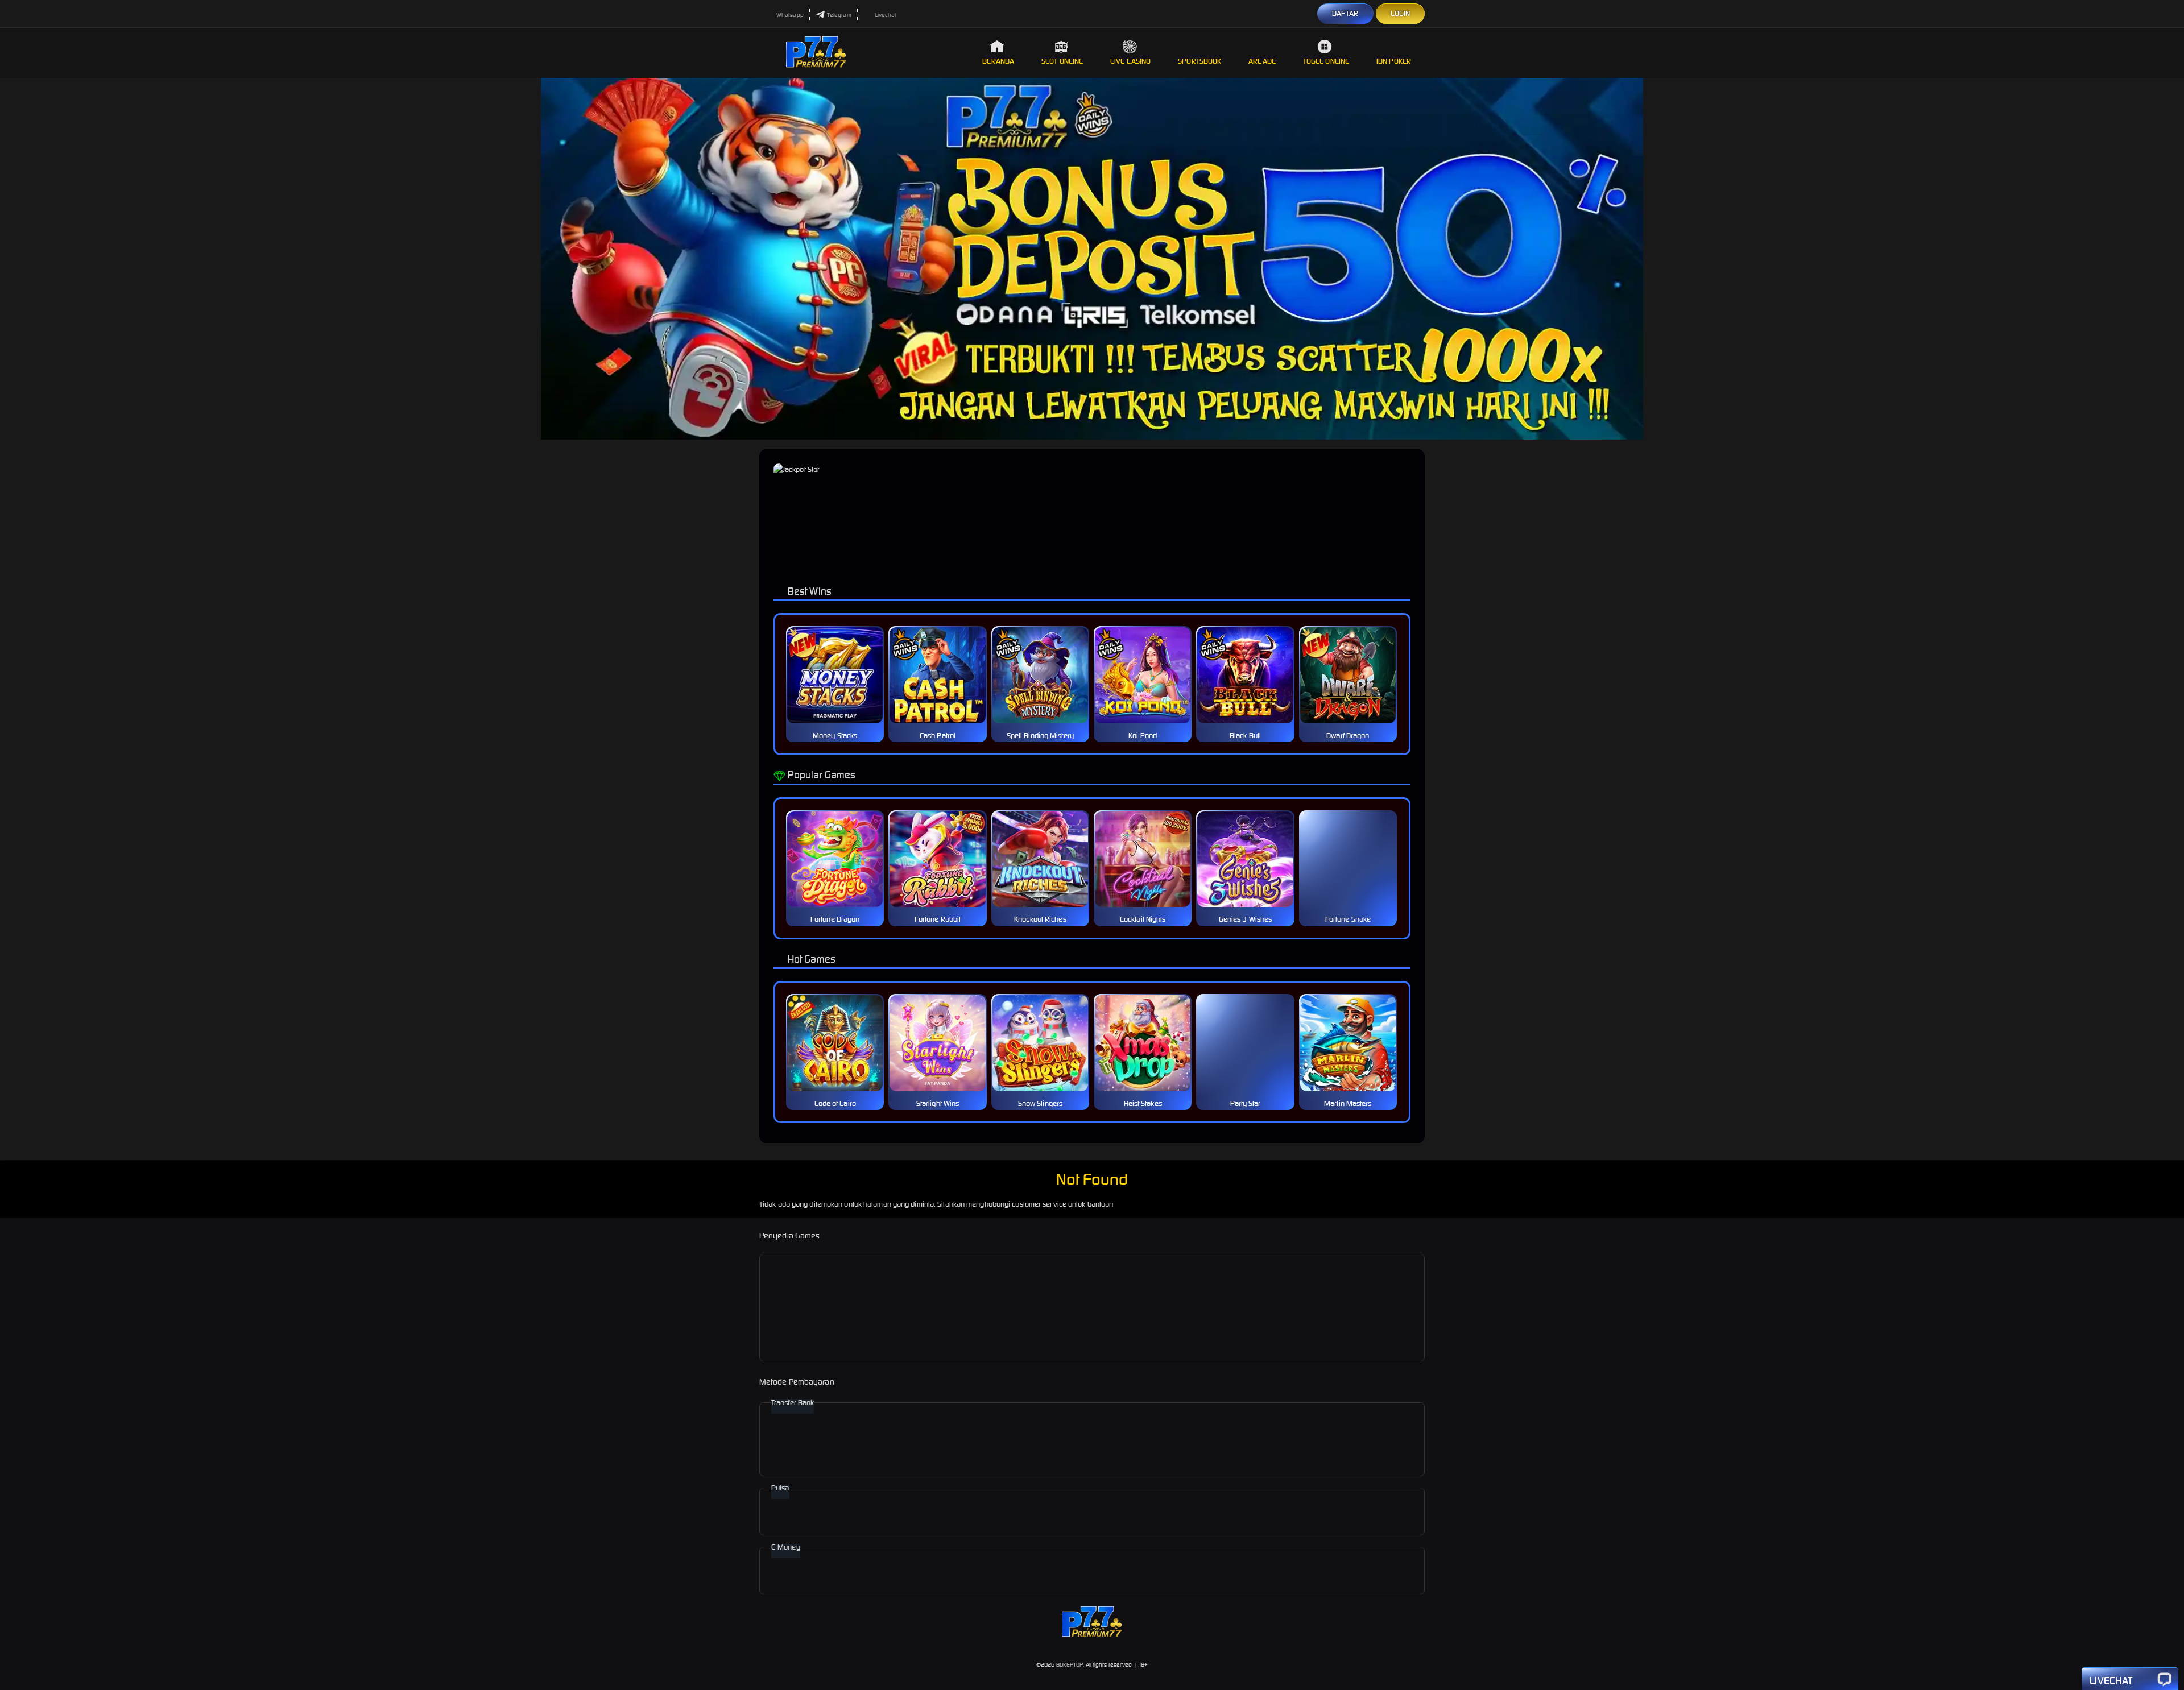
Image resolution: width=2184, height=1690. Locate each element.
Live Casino (1130, 61)
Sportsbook (1199, 61)
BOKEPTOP (1070, 1665)
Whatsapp (790, 15)
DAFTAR (1345, 13)
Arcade (1262, 61)
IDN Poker (1394, 61)
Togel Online (1326, 61)
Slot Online (1062, 61)
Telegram (839, 15)
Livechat (886, 15)
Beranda (998, 61)
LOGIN (1401, 13)
